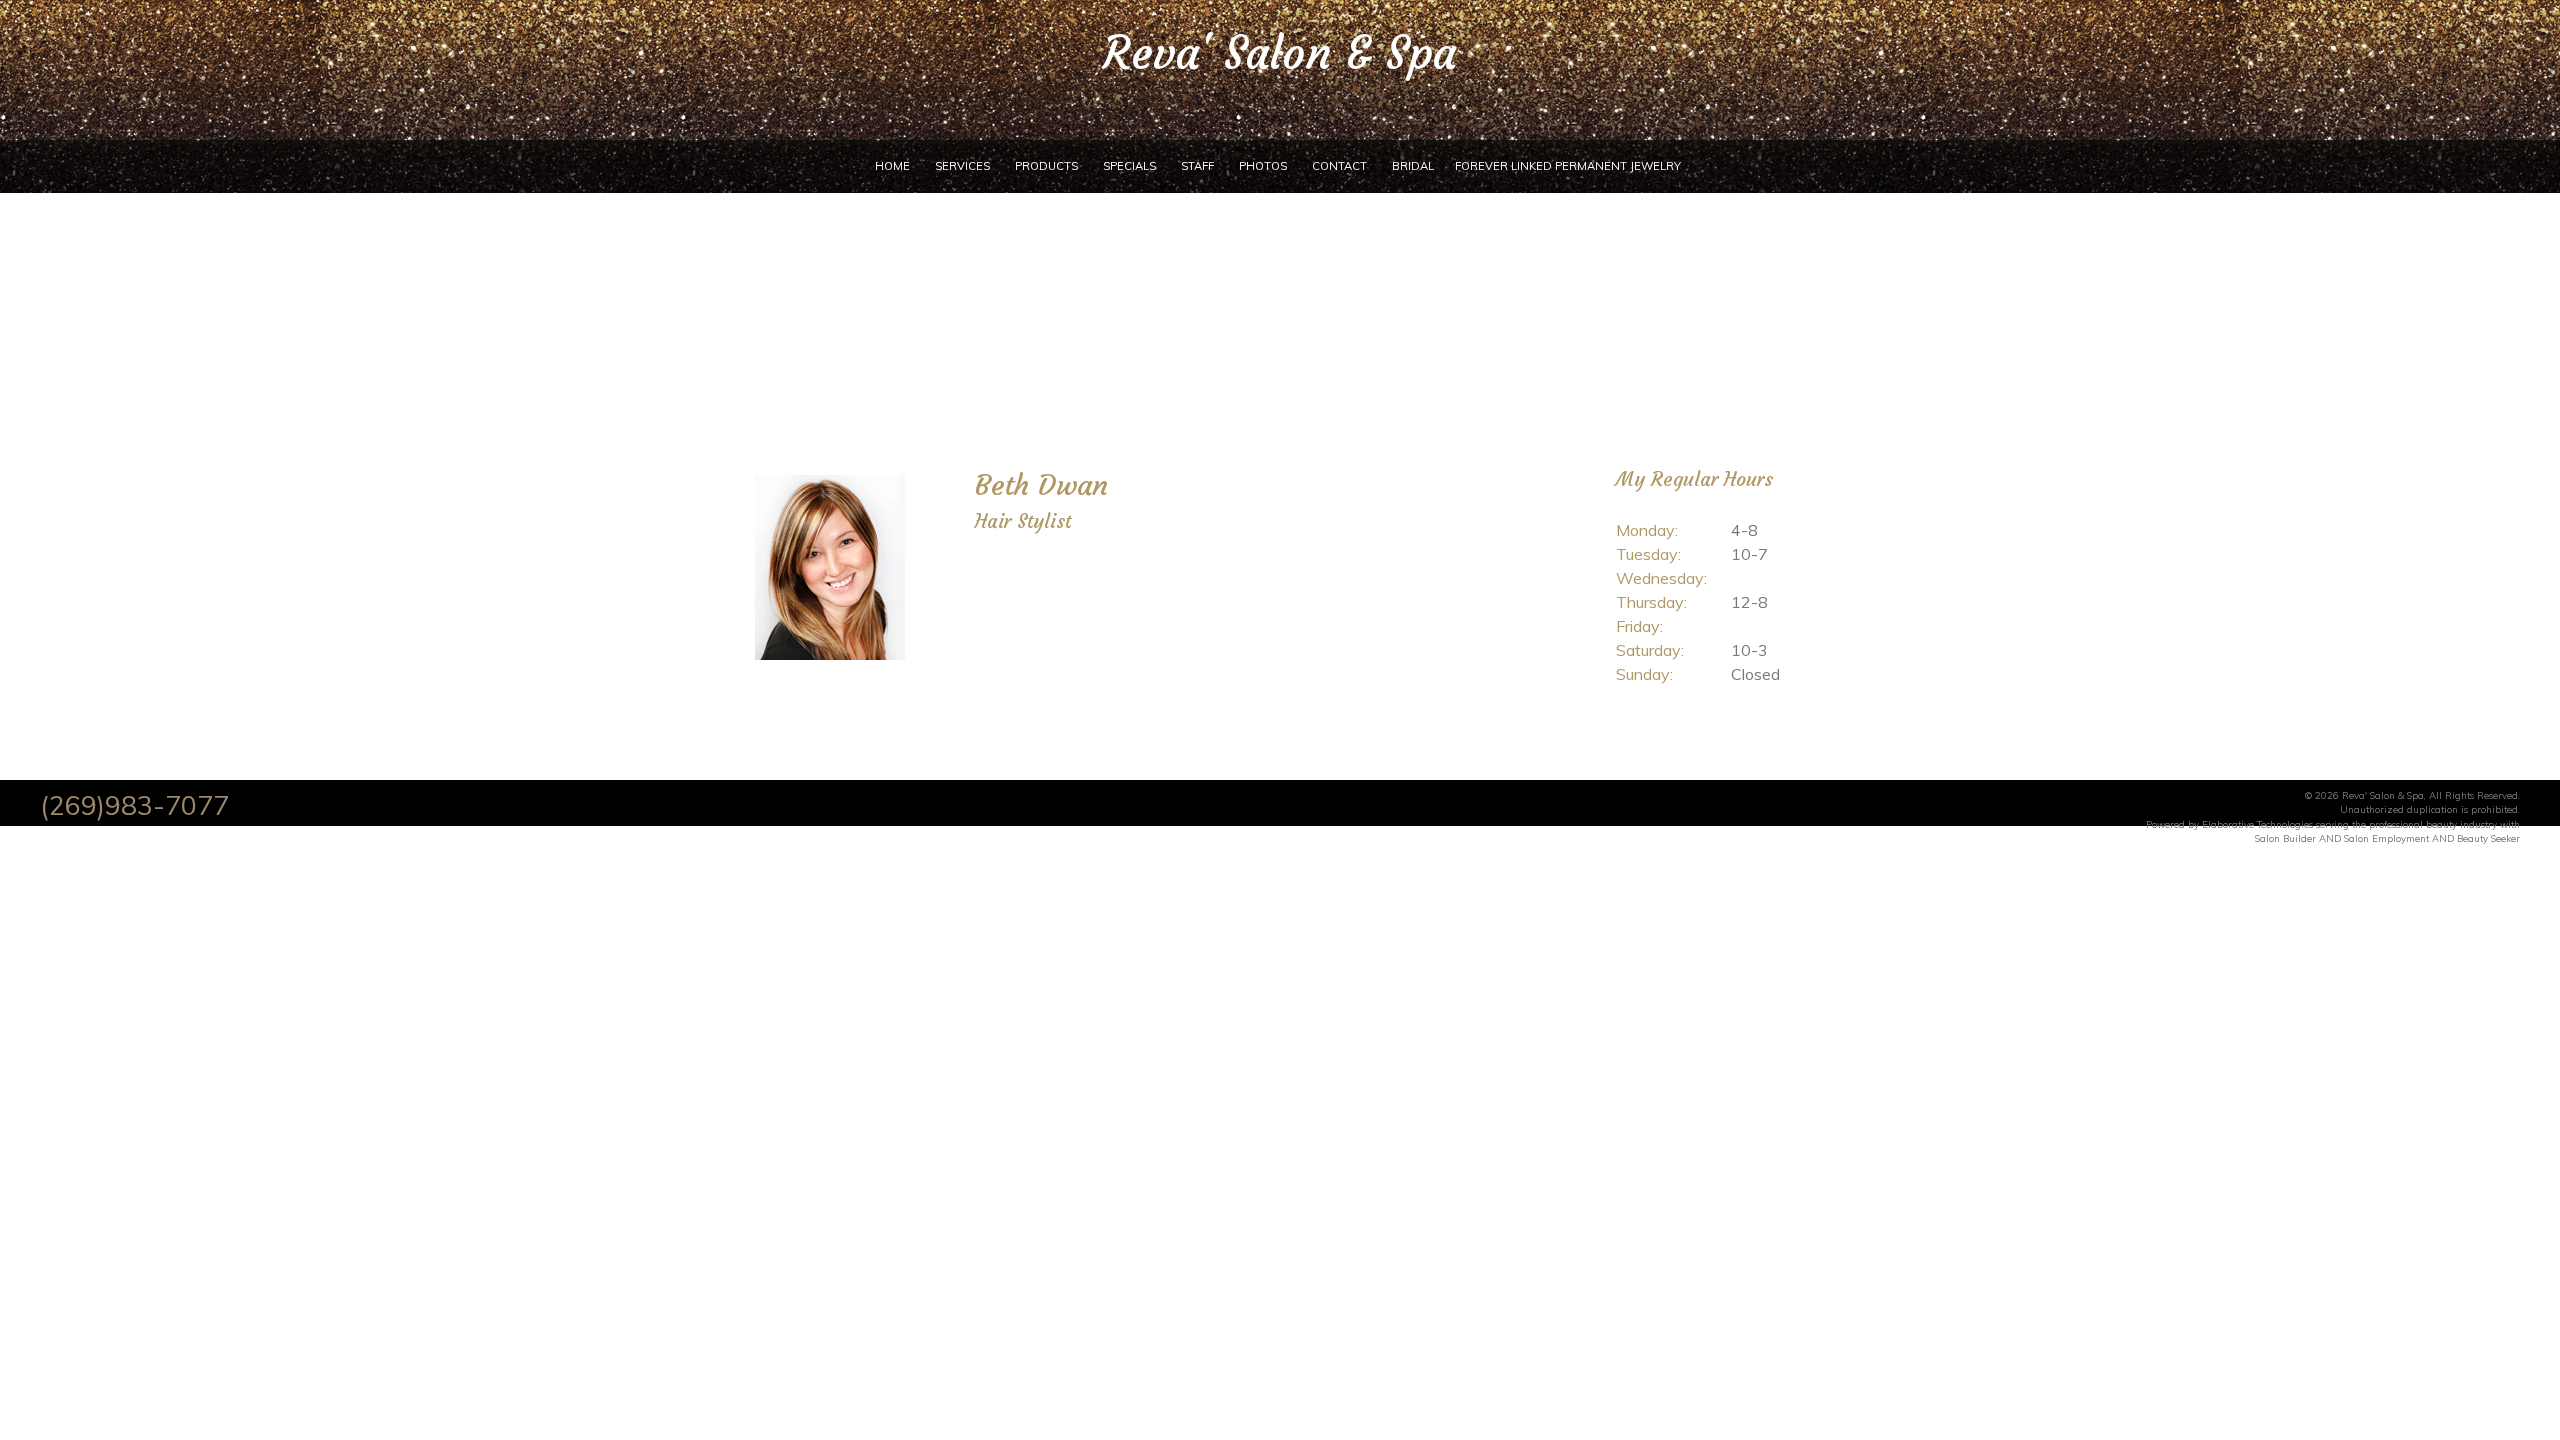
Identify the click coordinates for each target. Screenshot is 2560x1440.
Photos (1263, 166)
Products (1046, 166)
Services (962, 166)
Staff (1197, 166)
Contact (1339, 166)
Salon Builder (2285, 838)
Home (892, 166)
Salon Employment (2386, 838)
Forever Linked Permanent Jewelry (1568, 166)
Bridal (1413, 166)
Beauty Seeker (2488, 838)
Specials (1129, 166)
